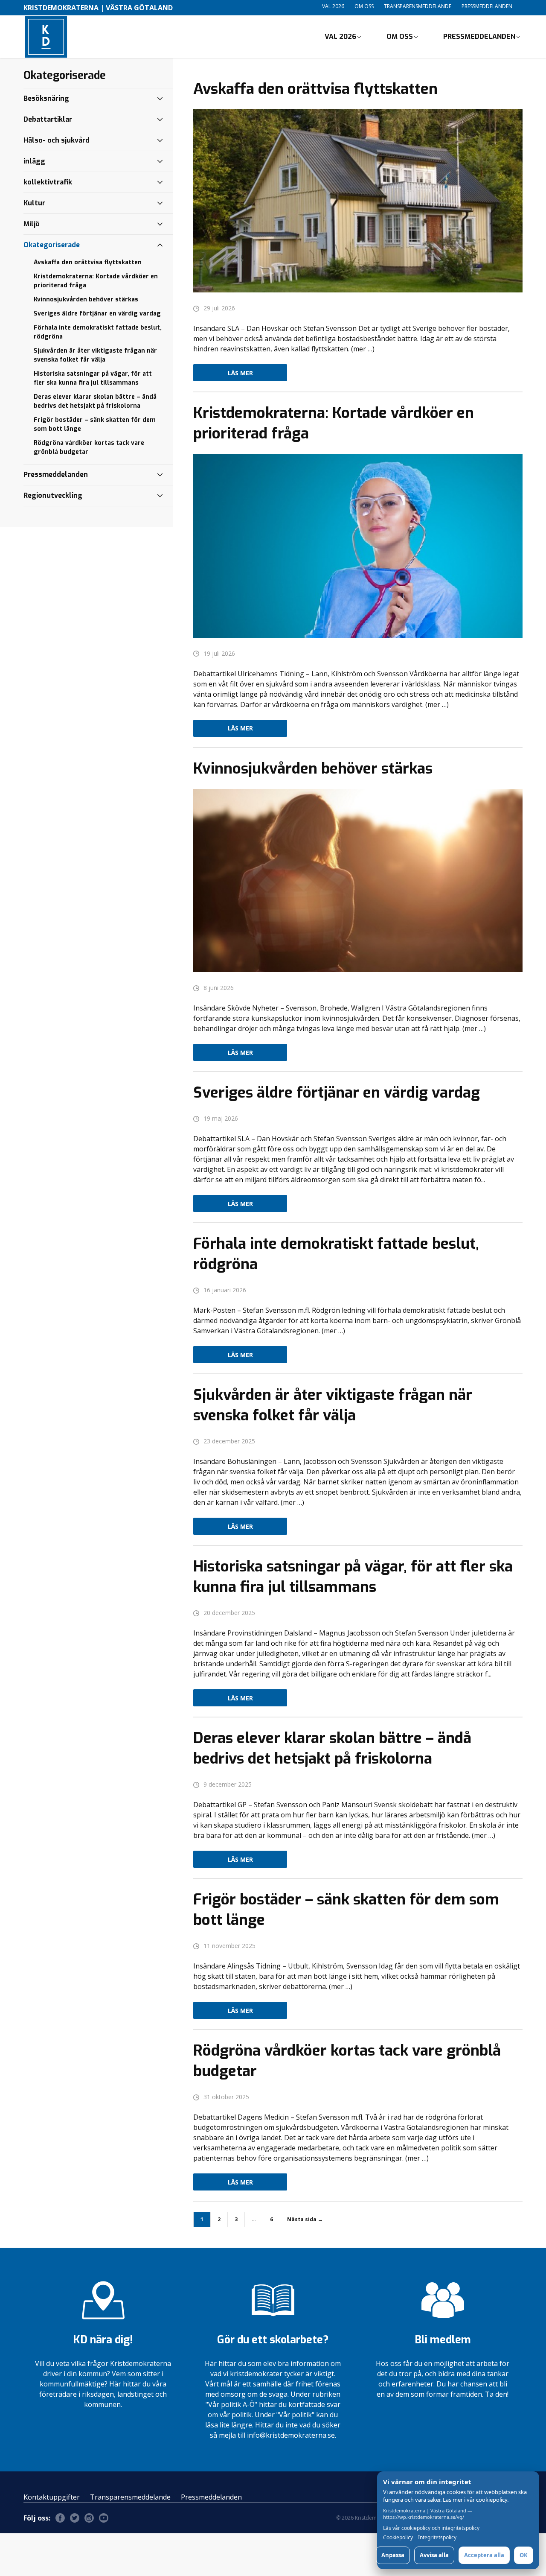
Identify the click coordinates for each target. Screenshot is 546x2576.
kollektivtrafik (48, 182)
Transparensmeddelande (418, 6)
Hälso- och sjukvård (57, 140)
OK (524, 2555)
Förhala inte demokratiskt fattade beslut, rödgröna (98, 332)
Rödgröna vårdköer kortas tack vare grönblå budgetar (89, 447)
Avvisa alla (434, 2555)
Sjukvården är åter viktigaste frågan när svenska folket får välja (95, 355)
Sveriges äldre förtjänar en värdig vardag (97, 314)
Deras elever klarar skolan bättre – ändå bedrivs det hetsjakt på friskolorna (95, 401)
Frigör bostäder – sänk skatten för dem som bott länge (95, 424)
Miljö (32, 224)
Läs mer (240, 373)
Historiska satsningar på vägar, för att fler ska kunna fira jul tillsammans (93, 378)
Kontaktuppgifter (52, 2497)
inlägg (34, 161)
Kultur (34, 203)
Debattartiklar (48, 119)
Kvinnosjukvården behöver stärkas (86, 299)
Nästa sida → (305, 2219)
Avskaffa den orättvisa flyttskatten (88, 262)
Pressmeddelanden (487, 6)
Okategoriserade (52, 245)
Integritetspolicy (437, 2538)
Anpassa (393, 2555)
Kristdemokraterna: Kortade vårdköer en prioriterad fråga (96, 281)
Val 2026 (333, 6)
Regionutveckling (53, 495)
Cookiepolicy (398, 2538)
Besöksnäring (46, 98)
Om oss (364, 6)
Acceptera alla (484, 2555)
